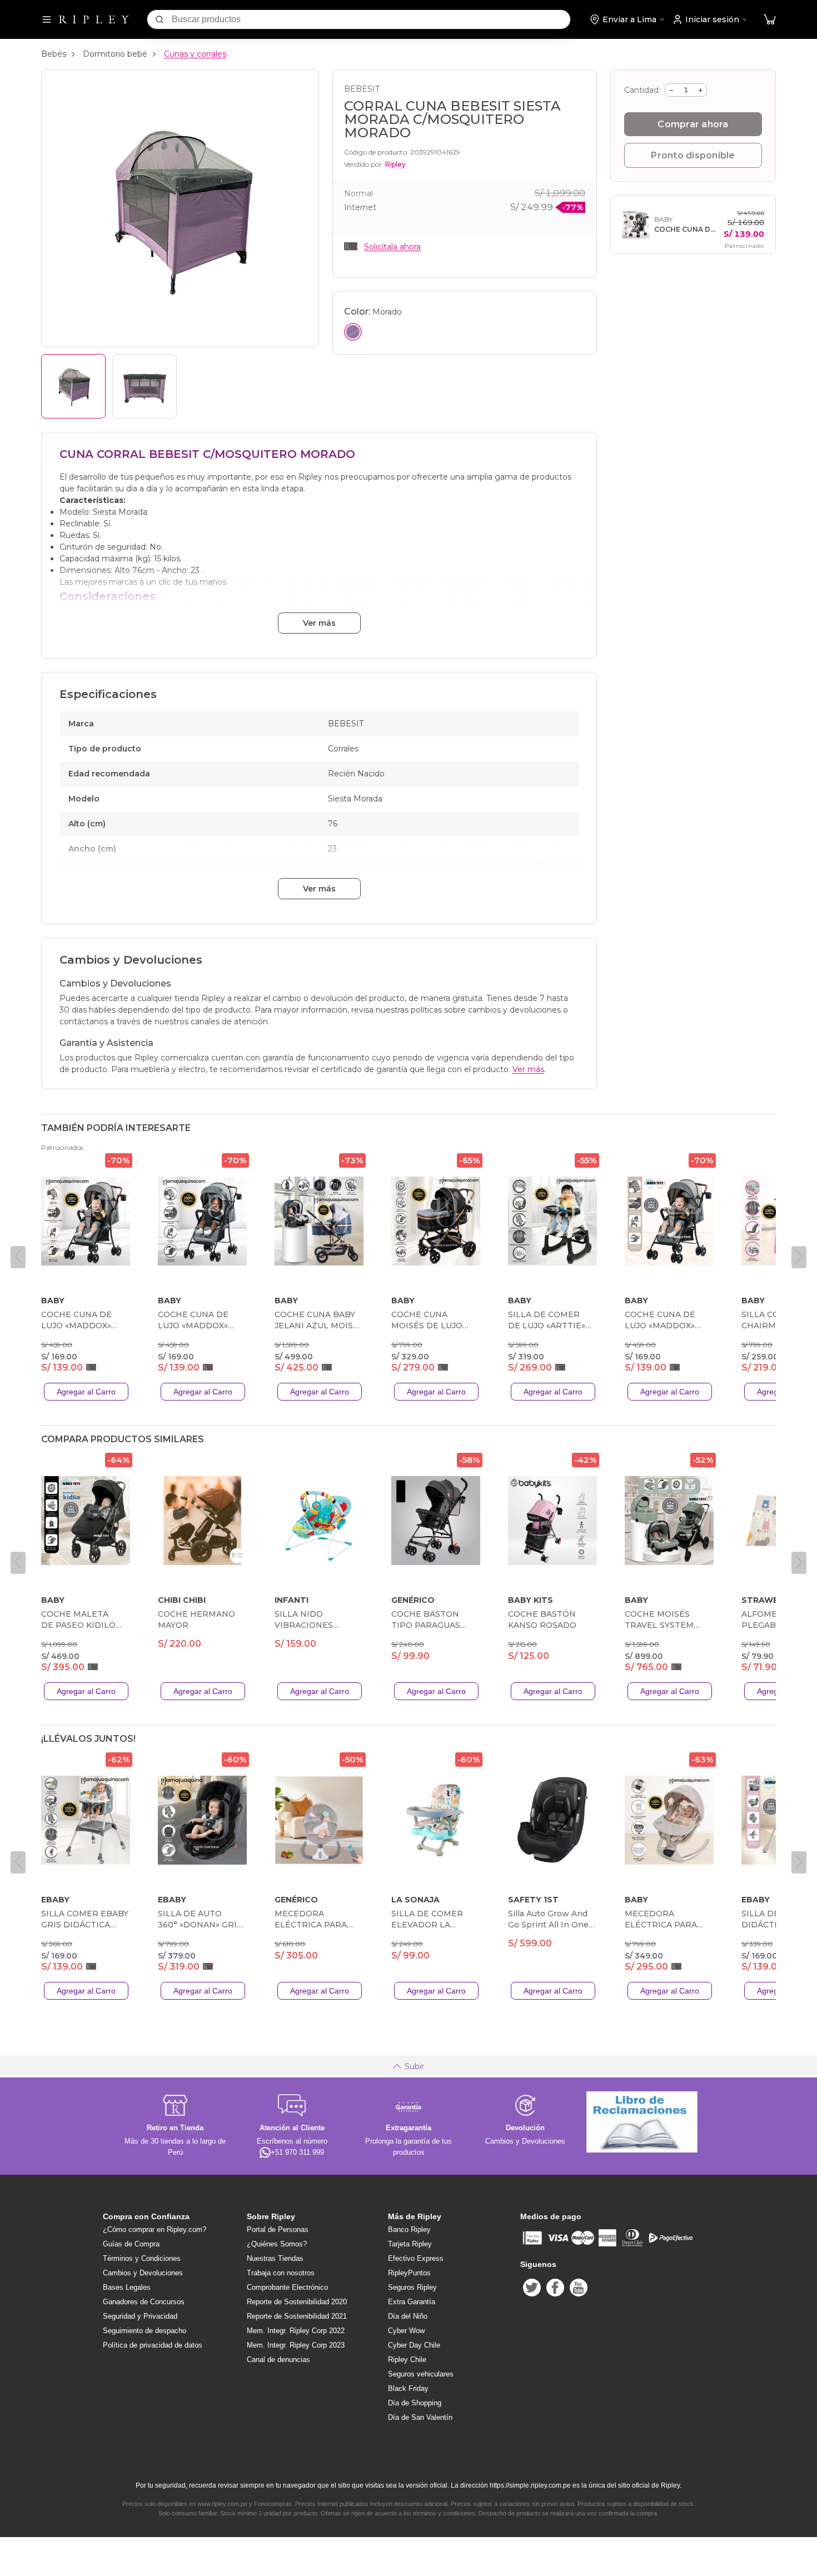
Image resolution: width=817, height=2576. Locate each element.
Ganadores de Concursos (144, 2302)
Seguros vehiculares (421, 2374)
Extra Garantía (412, 2302)
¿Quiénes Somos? (277, 2244)
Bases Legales (127, 2287)
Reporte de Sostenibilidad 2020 (297, 2302)
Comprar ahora (693, 124)
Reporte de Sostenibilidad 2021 (297, 2316)
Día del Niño (408, 2316)
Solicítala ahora (392, 247)
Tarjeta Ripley (410, 2244)
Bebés (54, 54)
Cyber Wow (406, 2331)
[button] (770, 20)
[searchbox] (371, 19)
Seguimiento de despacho (145, 2331)
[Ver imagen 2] (145, 386)
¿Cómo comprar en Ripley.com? (155, 2229)
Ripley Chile (407, 2360)
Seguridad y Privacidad (140, 2316)
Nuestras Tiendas (275, 2258)
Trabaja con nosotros (281, 2273)
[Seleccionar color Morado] (353, 332)
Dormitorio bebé (115, 54)
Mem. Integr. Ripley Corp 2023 (296, 2345)
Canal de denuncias (278, 2360)
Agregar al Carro (86, 1392)
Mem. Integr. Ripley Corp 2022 (296, 2331)
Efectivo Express (416, 2258)
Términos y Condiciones (142, 2258)
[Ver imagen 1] (73, 386)
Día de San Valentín (420, 2417)
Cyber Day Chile (414, 2345)
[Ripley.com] (94, 19)
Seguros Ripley (412, 2287)
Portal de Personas (278, 2229)
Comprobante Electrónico (287, 2287)
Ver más (319, 623)
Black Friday (408, 2388)
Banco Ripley (409, 2229)
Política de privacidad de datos (153, 2345)
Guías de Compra (131, 2244)
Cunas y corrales (195, 54)
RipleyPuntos (409, 2273)
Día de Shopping (415, 2403)
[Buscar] (160, 19)
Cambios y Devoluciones (143, 2273)
